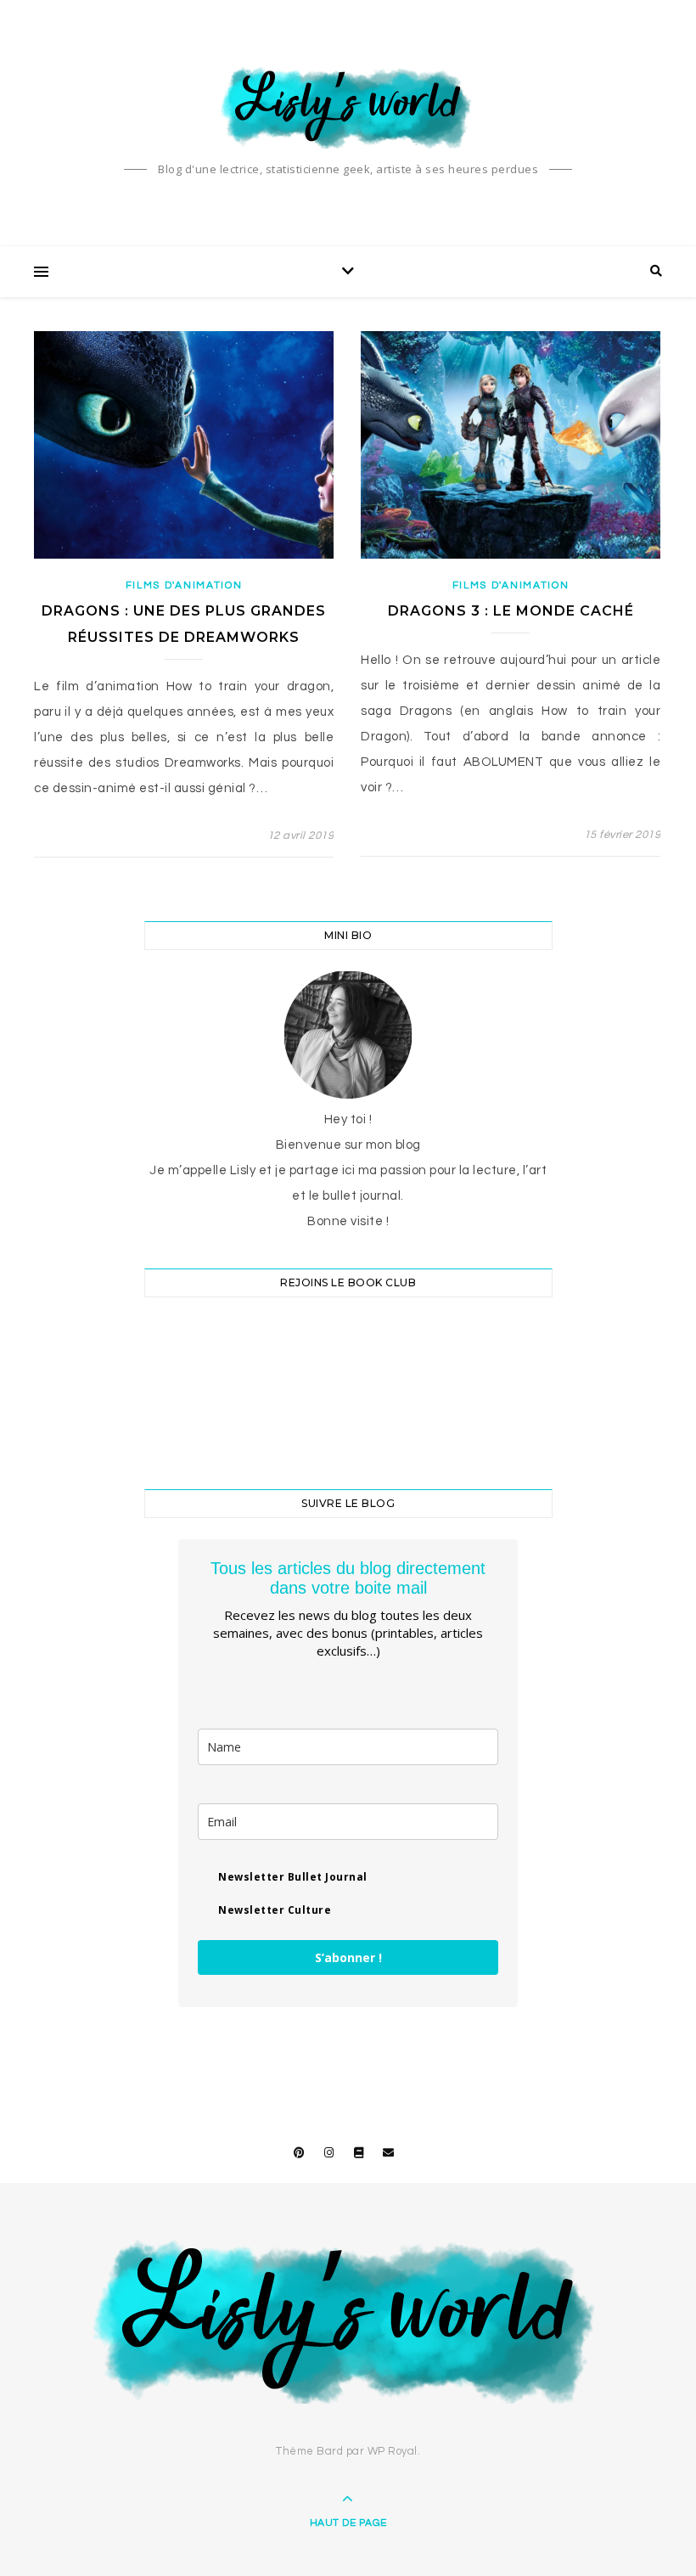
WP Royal (393, 2451)
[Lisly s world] (348, 106)
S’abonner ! (348, 1957)
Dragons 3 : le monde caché (511, 611)
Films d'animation (184, 585)
